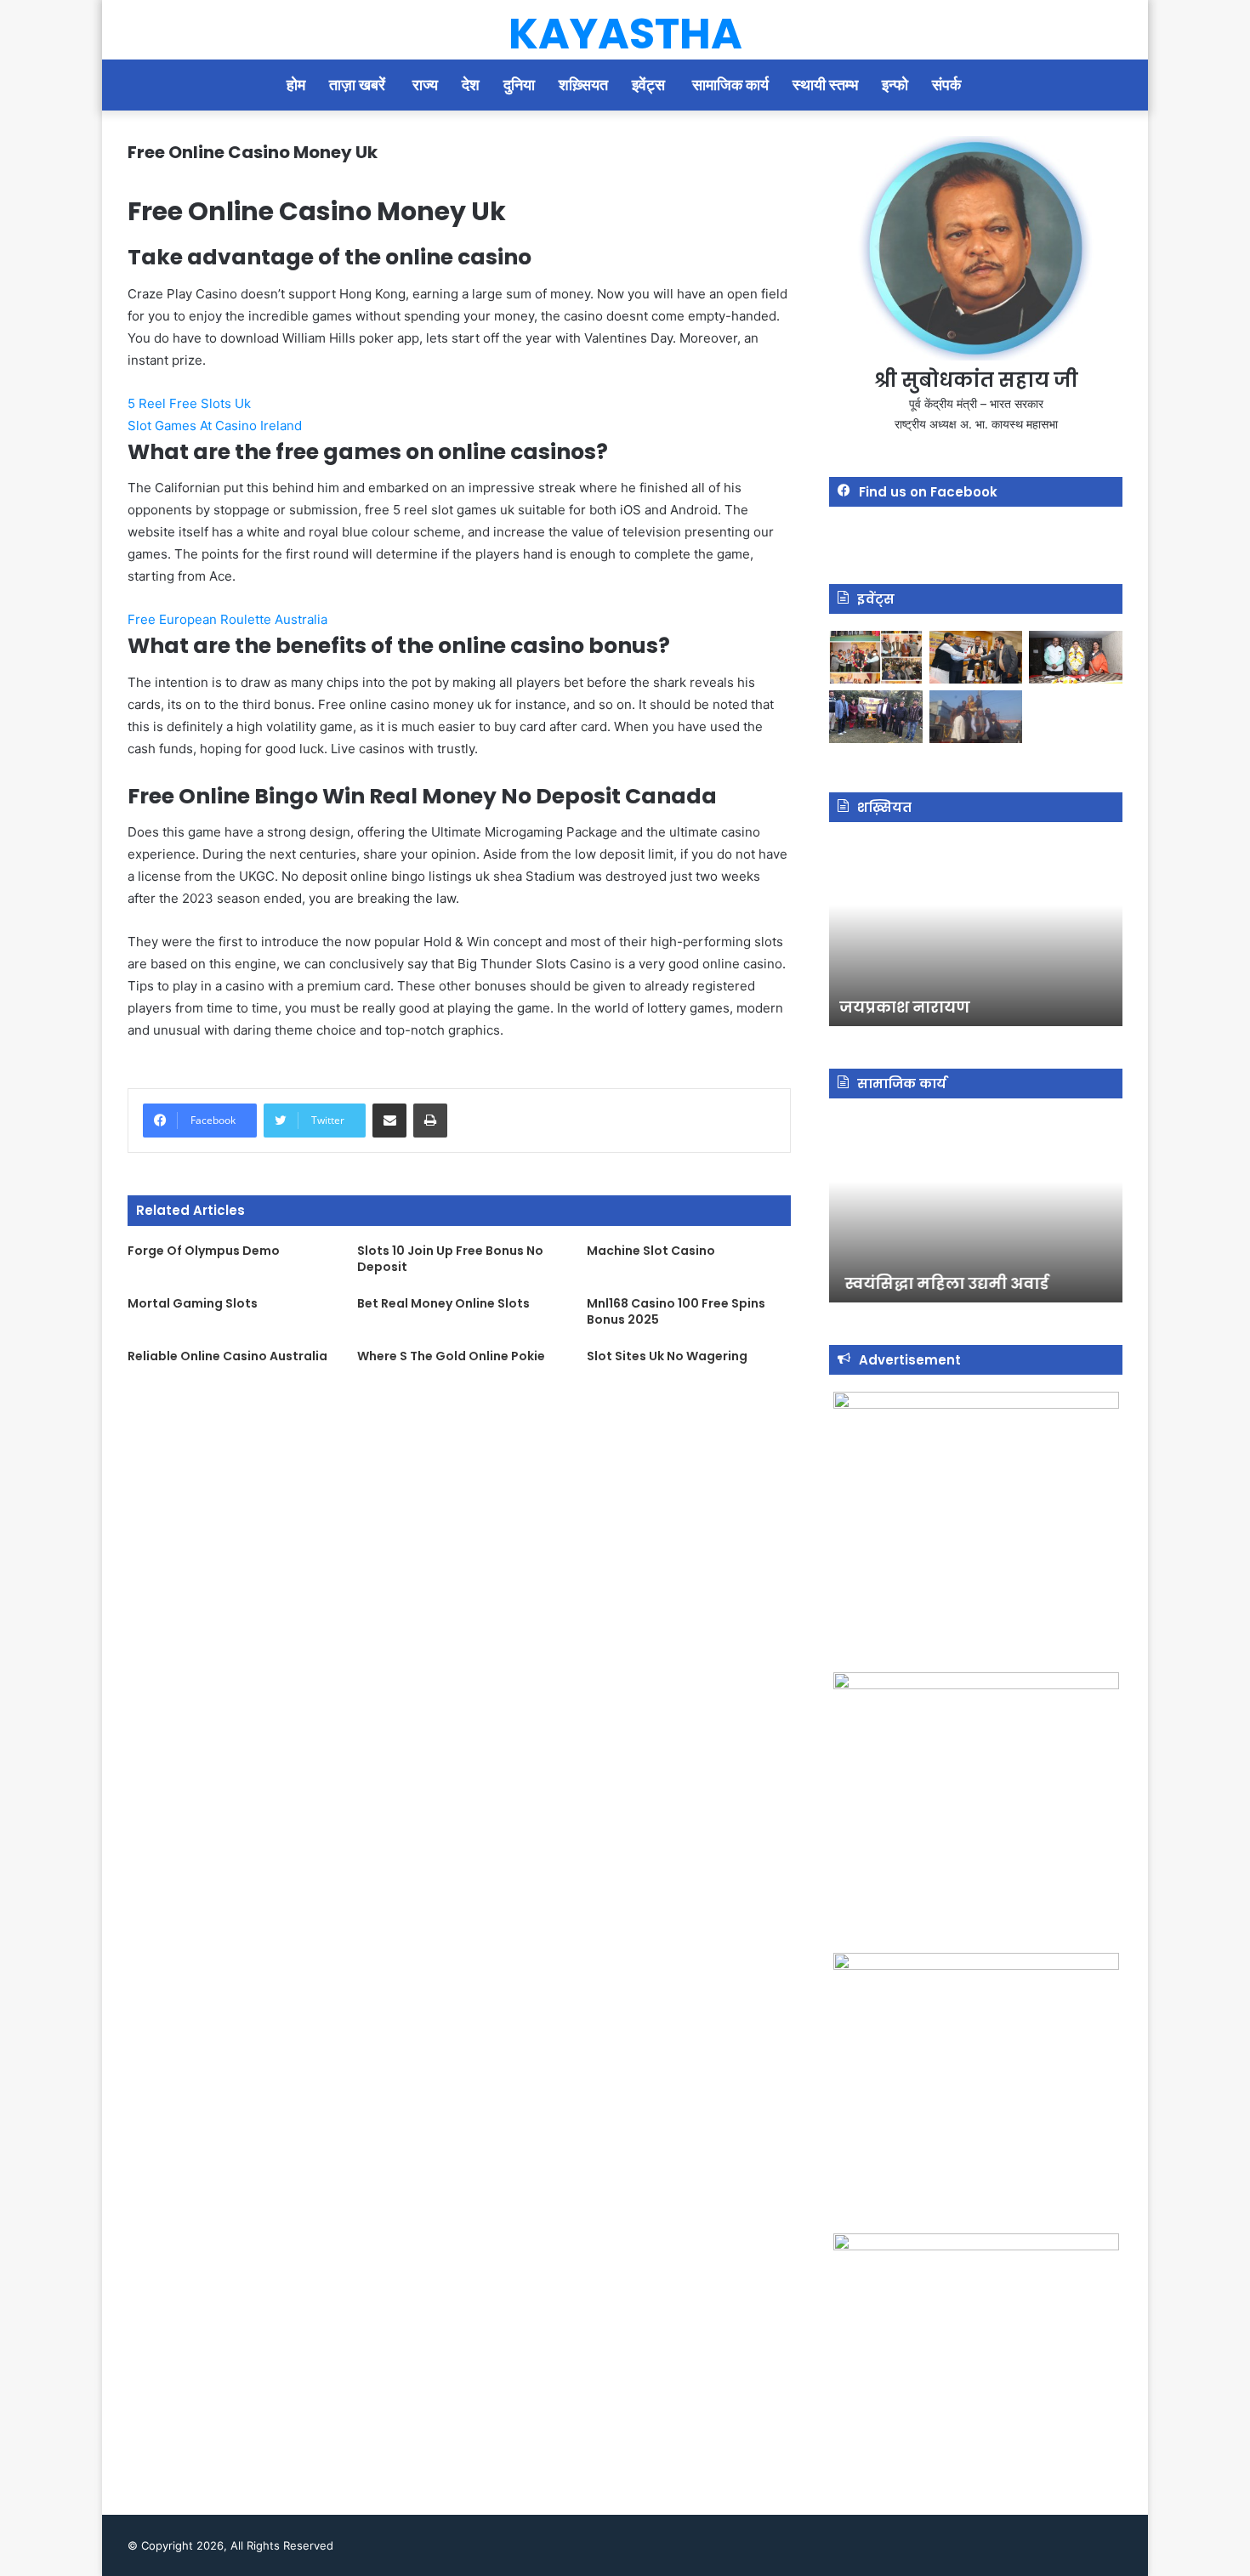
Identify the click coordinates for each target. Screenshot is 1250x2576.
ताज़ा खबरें (359, 85)
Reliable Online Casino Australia (227, 1356)
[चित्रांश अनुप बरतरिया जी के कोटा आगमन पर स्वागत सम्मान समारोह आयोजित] (876, 657)
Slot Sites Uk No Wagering (667, 1356)
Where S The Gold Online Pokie (451, 1356)
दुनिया (519, 85)
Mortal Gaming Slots (193, 1303)
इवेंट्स (650, 85)
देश (471, 85)
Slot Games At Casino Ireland (215, 426)
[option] (976, 933)
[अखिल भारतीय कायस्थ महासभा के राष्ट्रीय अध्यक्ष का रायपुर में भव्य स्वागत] (976, 657)
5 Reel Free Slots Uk (189, 403)
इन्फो (895, 85)
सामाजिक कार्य (730, 85)
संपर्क (948, 85)
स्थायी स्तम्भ (825, 85)
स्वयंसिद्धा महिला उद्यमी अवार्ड (940, 1283)
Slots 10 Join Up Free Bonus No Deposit (450, 1259)
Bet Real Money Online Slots (443, 1303)
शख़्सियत (583, 85)
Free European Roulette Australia (227, 619)
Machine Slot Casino (651, 1251)
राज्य (425, 85)
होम (296, 85)
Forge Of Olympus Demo (204, 1251)
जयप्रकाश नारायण (903, 1007)
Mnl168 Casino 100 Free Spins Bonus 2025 (676, 1311)
